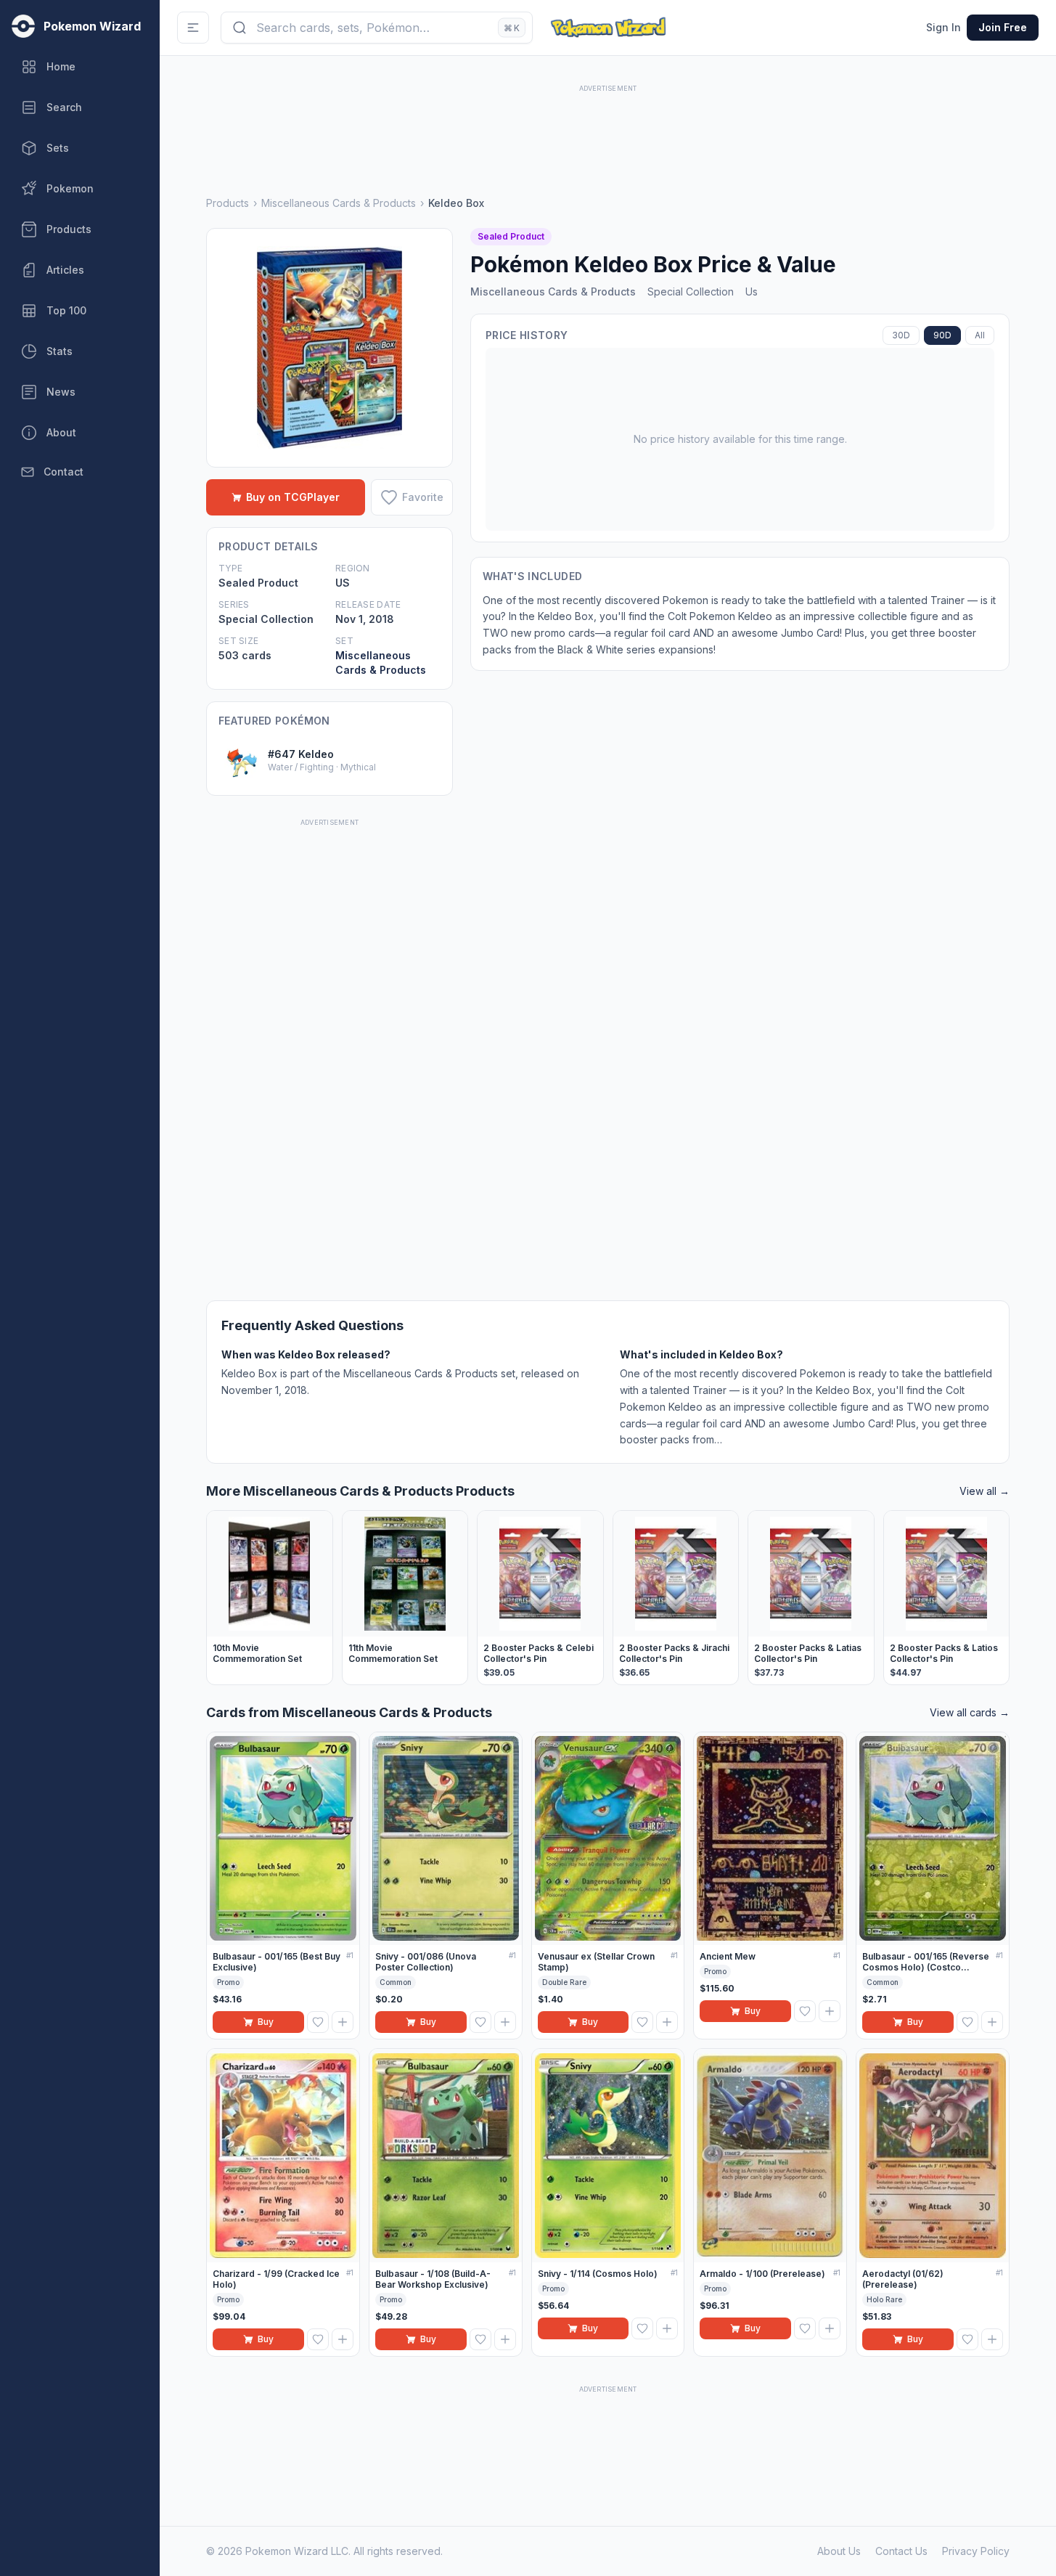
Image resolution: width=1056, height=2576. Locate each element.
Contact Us (901, 2551)
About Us (839, 2551)
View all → (985, 1491)
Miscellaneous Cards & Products (339, 203)
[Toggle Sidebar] (193, 28)
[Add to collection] (343, 2022)
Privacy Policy (976, 2551)
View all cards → (970, 1712)
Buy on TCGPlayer (293, 497)
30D (901, 335)
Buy (266, 2022)
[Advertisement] (608, 129)
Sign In (944, 27)
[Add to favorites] (318, 2022)
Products (228, 203)
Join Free (1003, 27)
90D (942, 335)
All (980, 335)
